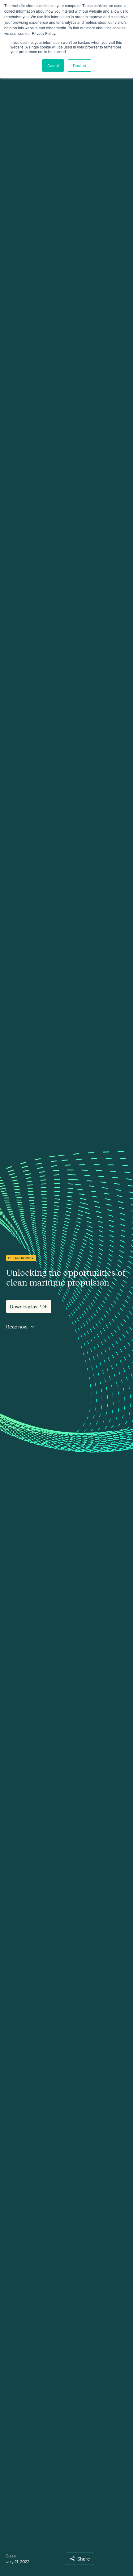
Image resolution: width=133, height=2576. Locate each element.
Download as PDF (29, 1307)
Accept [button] (53, 65)
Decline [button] (79, 65)
